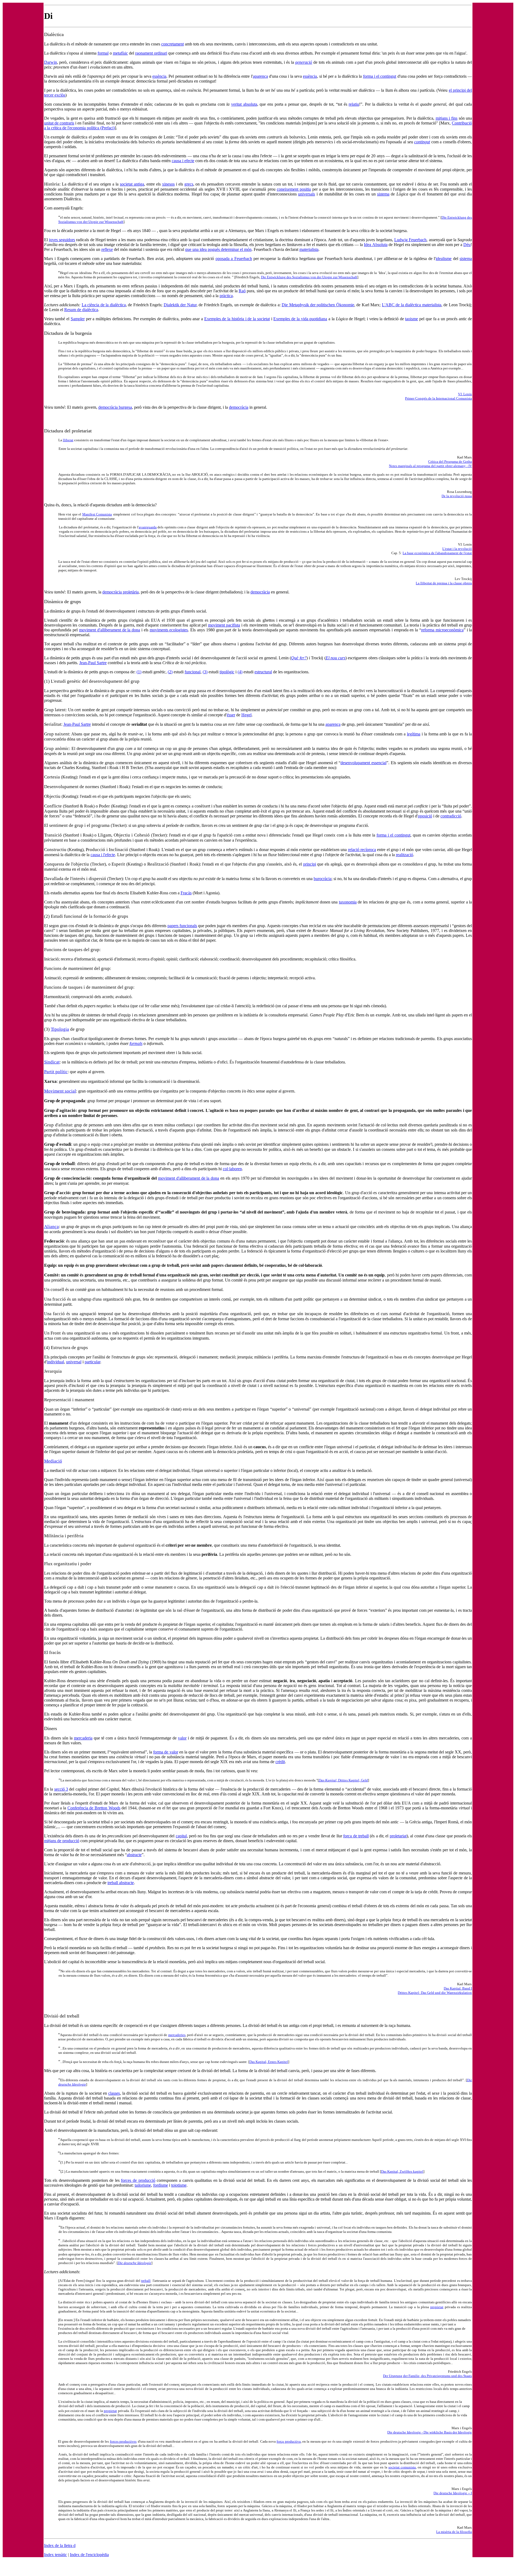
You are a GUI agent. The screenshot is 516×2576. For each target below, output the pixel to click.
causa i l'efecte (103, 855)
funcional (193, 672)
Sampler (78, 319)
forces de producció (138, 2180)
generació (304, 62)
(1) (139, 672)
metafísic (120, 53)
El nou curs (336, 658)
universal (74, 1362)
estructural (263, 672)
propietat (437, 2307)
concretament (173, 44)
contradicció (451, 816)
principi (310, 864)
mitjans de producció (62, 1841)
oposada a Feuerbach (234, 259)
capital (181, 1836)
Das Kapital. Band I (458, 1988)
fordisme (161, 2185)
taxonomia (348, 902)
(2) (170, 672)
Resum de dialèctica (81, 310)
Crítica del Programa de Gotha (450, 462)
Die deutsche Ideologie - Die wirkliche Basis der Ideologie (430, 2432)
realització (404, 855)
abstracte (134, 1855)
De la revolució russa (457, 496)
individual (55, 1362)
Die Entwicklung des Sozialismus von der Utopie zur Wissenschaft (309, 277)
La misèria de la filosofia (454, 2532)
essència (159, 76)
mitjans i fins (447, 118)
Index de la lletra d (60, 2545)
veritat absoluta (244, 104)
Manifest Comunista (97, 514)
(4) (240, 672)
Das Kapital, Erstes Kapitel (269, 2062)
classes (114, 2093)
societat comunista (402, 2467)
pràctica (226, 296)
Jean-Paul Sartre (93, 663)
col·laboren (232, 1169)
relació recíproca (362, 850)
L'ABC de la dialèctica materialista (412, 305)
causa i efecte (183, 161)
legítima (414, 734)
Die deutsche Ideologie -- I (453, 2493)
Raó (242, 291)
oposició (425, 816)
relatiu (354, 104)
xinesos (168, 184)
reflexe (107, 249)
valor (182, 1738)
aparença (260, 76)
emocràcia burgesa (116, 407)
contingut (422, 142)
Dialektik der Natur (180, 305)
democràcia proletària (121, 592)
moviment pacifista (224, 625)
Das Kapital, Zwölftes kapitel (402, 2171)
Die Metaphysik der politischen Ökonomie (318, 305)
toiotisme (179, 2185)
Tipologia (60, 1029)
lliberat (68, 440)
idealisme (444, 259)
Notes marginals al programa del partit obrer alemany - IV (430, 466)
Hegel (246, 715)
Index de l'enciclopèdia (89, 2555)
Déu (467, 245)
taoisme (411, 319)
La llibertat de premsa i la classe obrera (444, 583)
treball (146, 2281)
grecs (189, 184)
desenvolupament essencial (363, 763)
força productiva (289, 2441)
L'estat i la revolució (457, 549)
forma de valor (166, 1752)
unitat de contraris (59, 123)
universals (307, 194)
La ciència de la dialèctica (104, 305)
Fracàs (186, 893)
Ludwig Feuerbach (410, 240)
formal (103, 53)
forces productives (123, 2441)
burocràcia (322, 879)
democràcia (239, 407)
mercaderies (177, 2035)
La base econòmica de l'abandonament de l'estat (437, 553)
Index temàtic (55, 2555)
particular (92, 1362)
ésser (231, 715)
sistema (383, 194)
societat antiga (132, 184)
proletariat (398, 1836)
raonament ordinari (151, 53)
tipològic (227, 672)
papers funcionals (182, 926)
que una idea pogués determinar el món (218, 249)
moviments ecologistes (169, 630)
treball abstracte (121, 1883)
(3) (205, 672)
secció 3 (61, 1789)
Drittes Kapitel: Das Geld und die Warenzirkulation (435, 1993)
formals (136, 1043)
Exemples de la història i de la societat (237, 319)
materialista (309, 249)
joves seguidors (62, 240)
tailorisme (143, 2185)
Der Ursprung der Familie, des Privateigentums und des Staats (427, 2376)
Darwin (51, 62)
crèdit (280, 1762)
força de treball (356, 1836)
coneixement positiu (294, 189)
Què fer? (299, 658)
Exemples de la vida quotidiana (300, 319)
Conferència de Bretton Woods (94, 1808)
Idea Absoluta (376, 245)
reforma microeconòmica (442, 630)
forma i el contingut (380, 76)
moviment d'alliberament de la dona (110, 630)
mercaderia (83, 1738)
